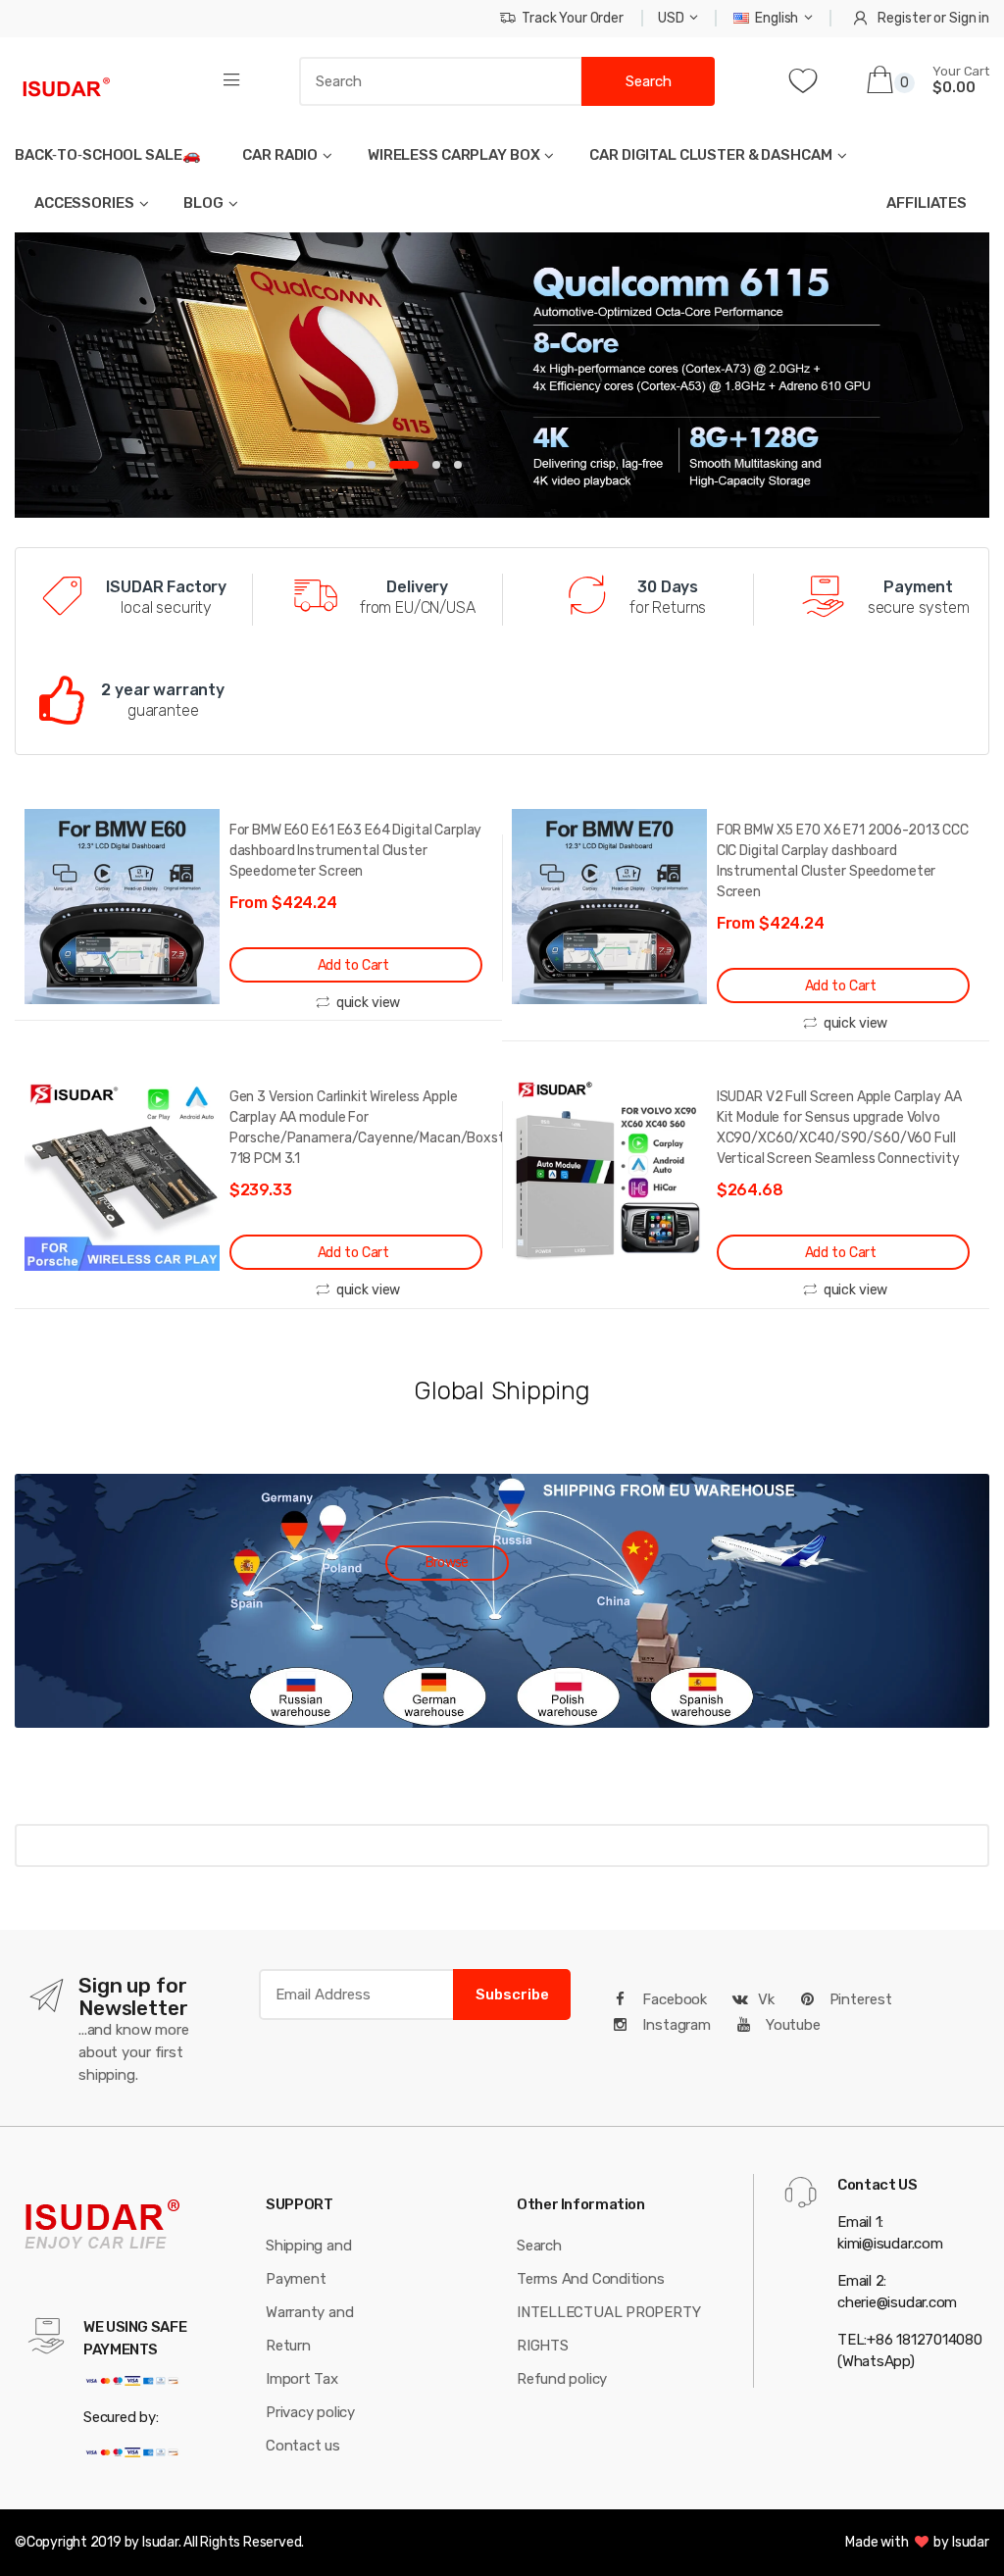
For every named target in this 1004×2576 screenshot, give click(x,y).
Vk (766, 1999)
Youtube (791, 2025)
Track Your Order (573, 18)
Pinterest (859, 1999)
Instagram (675, 2025)
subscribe (512, 1995)
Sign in (969, 18)
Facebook (673, 1999)
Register (904, 18)
